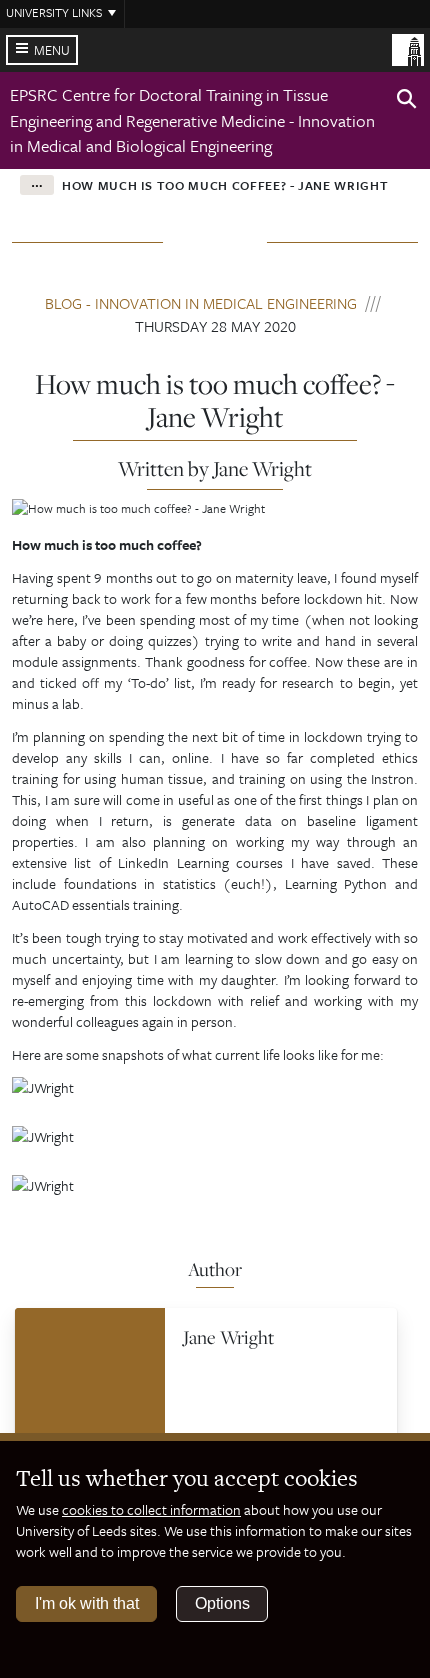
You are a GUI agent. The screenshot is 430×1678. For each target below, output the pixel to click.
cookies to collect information (151, 1509)
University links (54, 12)
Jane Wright (228, 1337)
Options (222, 1603)
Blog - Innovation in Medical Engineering (201, 303)
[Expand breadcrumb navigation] (37, 185)
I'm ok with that (87, 1603)
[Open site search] (407, 102)
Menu (52, 50)
